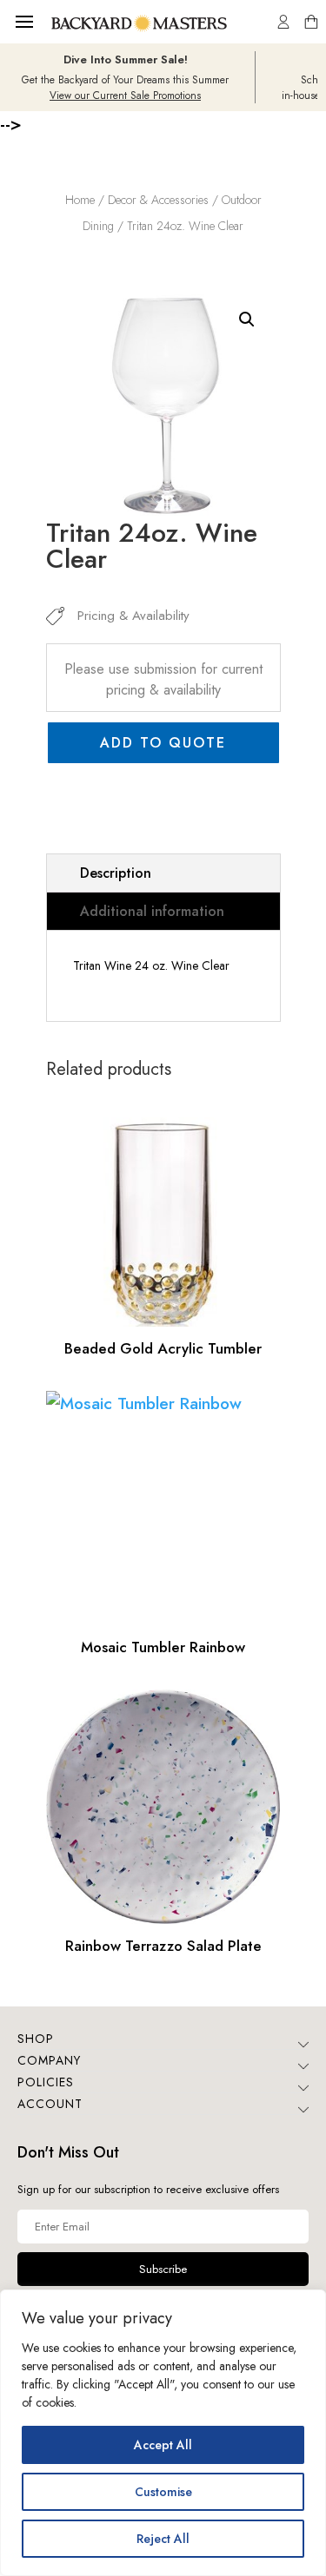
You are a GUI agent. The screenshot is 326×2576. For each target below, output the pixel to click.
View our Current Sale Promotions (125, 96)
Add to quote (163, 743)
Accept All (163, 2445)
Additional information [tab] (152, 911)
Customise (163, 2492)
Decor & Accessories (158, 200)
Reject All (163, 2539)
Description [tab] (116, 873)
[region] (163, 2433)
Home (80, 200)
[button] (247, 320)
